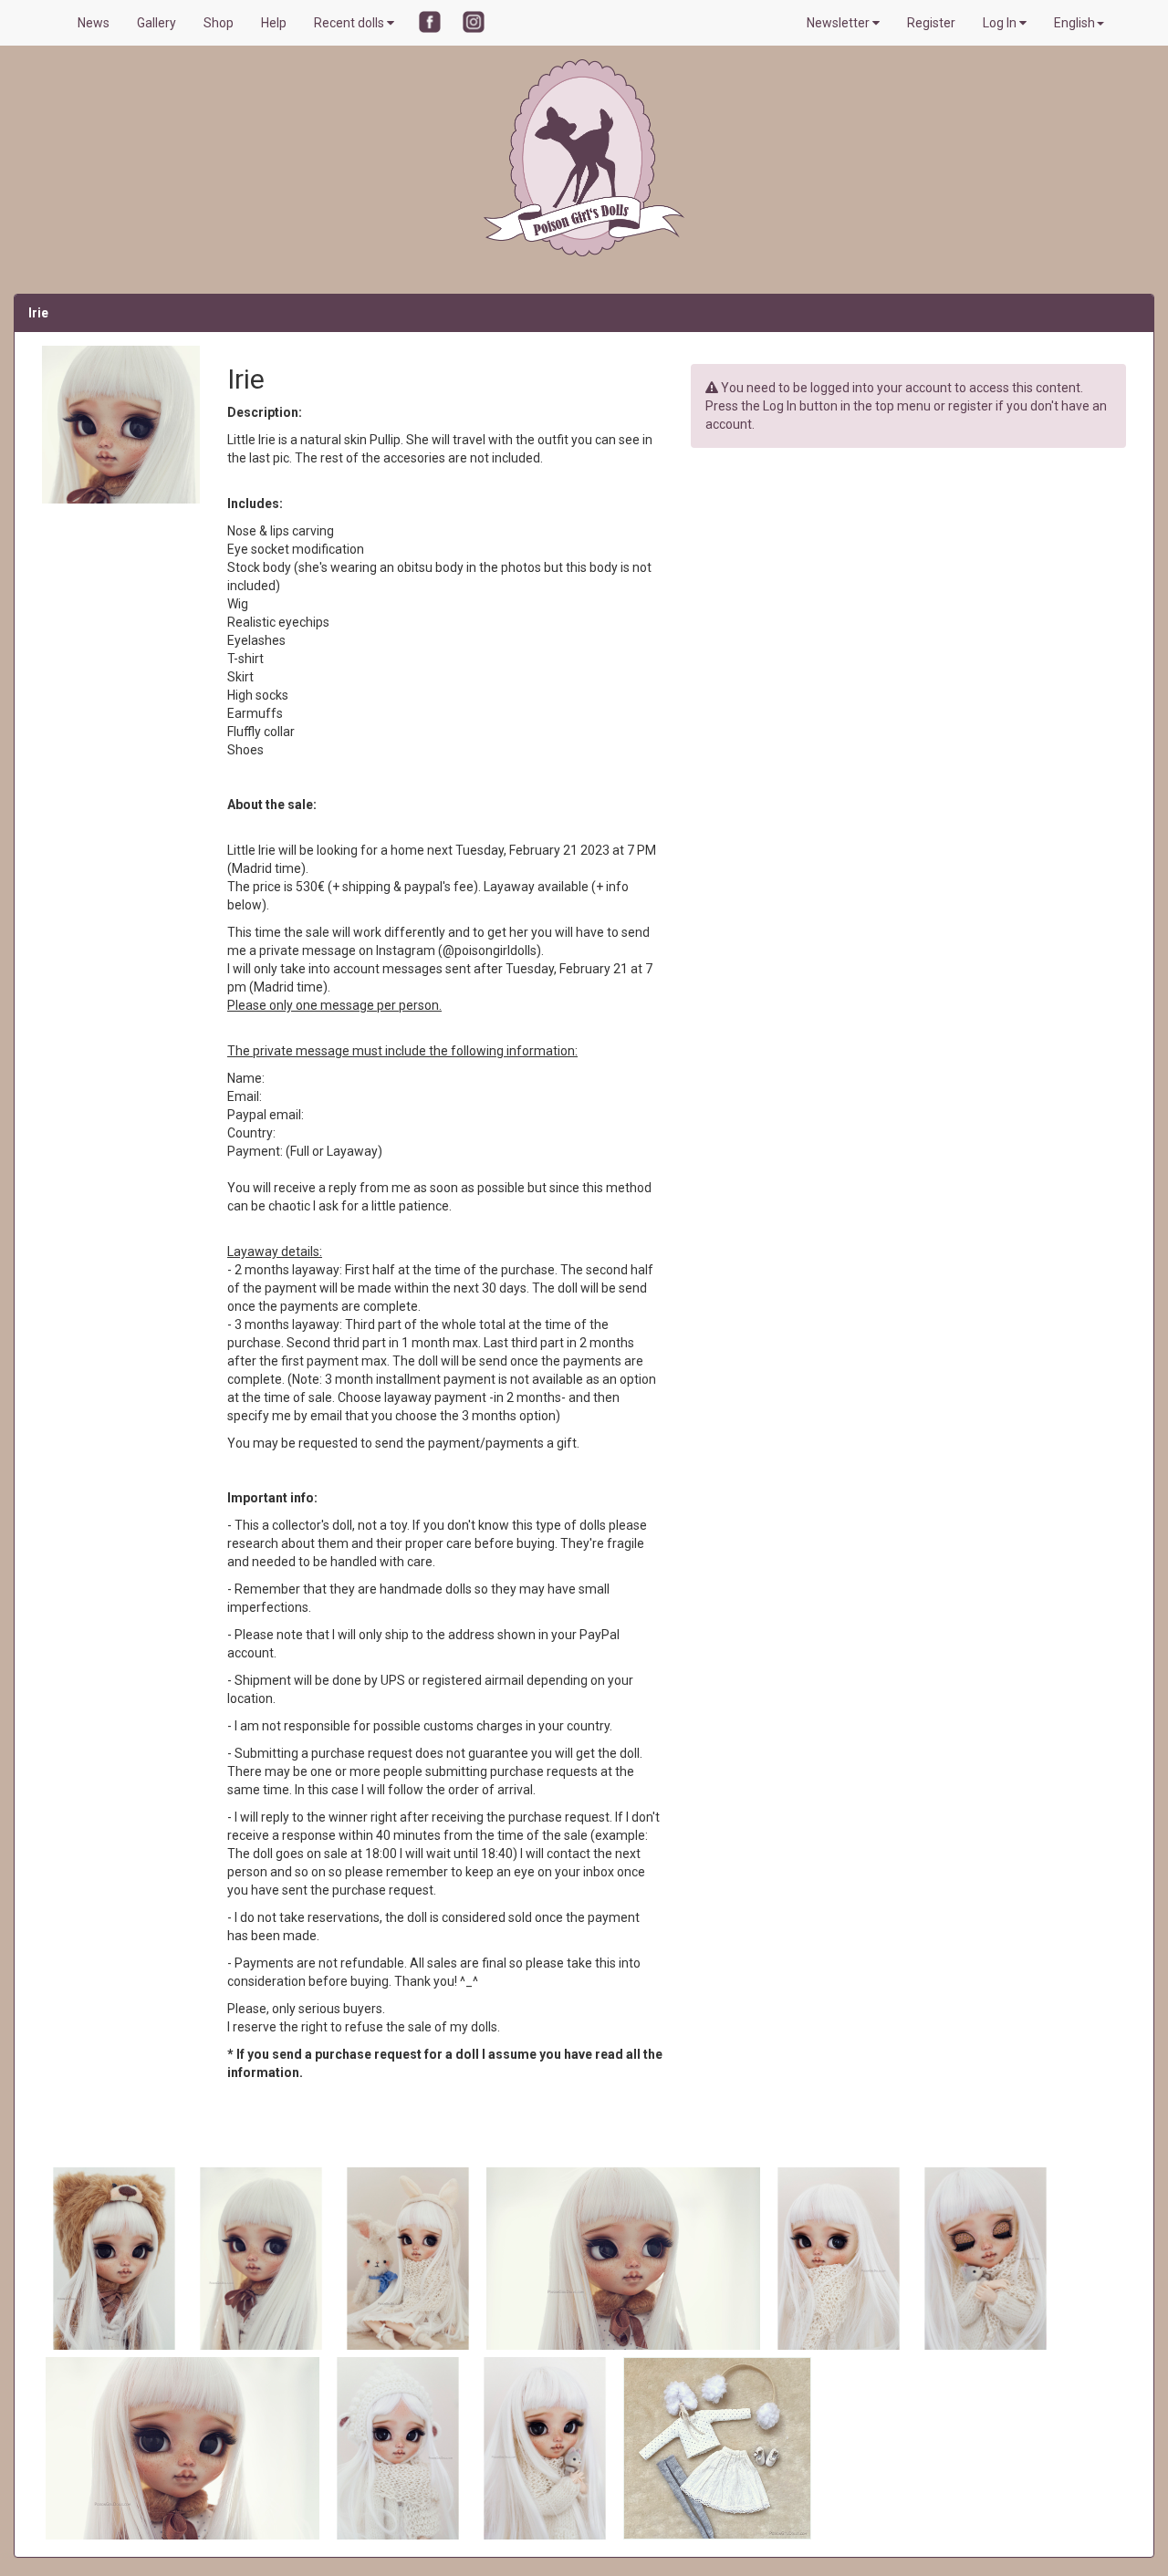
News (94, 23)
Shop (219, 23)
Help (274, 23)
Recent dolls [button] (350, 23)
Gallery (156, 23)
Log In (1001, 23)
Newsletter (839, 23)
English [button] (1074, 23)
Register (931, 23)
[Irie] (115, 2258)
